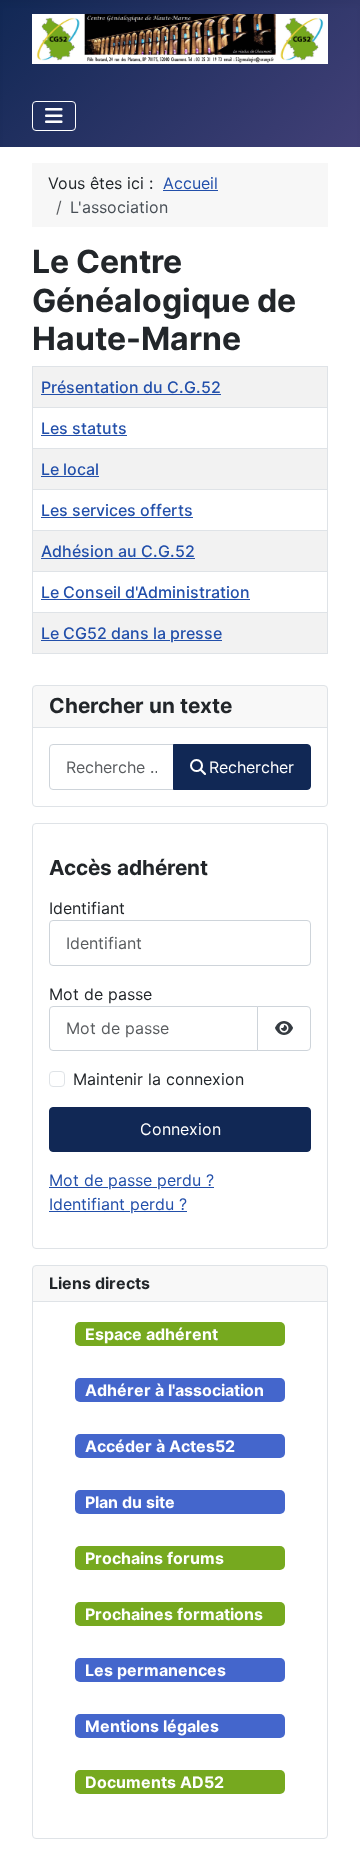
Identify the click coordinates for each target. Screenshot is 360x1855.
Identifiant (87, 908)
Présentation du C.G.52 (131, 387)
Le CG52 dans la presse (131, 633)
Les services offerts (117, 510)
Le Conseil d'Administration (145, 592)
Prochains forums (154, 1558)
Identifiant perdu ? (118, 1204)
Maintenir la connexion (158, 1079)
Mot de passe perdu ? (131, 1180)
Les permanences (155, 1670)
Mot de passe (100, 994)
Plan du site (130, 1502)
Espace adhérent (151, 1334)
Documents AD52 (154, 1782)
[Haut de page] (325, 1818)
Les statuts (84, 428)
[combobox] (111, 766)
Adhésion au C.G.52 (118, 551)
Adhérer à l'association (174, 1390)
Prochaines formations (174, 1614)
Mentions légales (152, 1726)
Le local (70, 469)
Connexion (180, 1129)
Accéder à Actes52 (160, 1446)
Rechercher (251, 767)
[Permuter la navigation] (54, 116)
